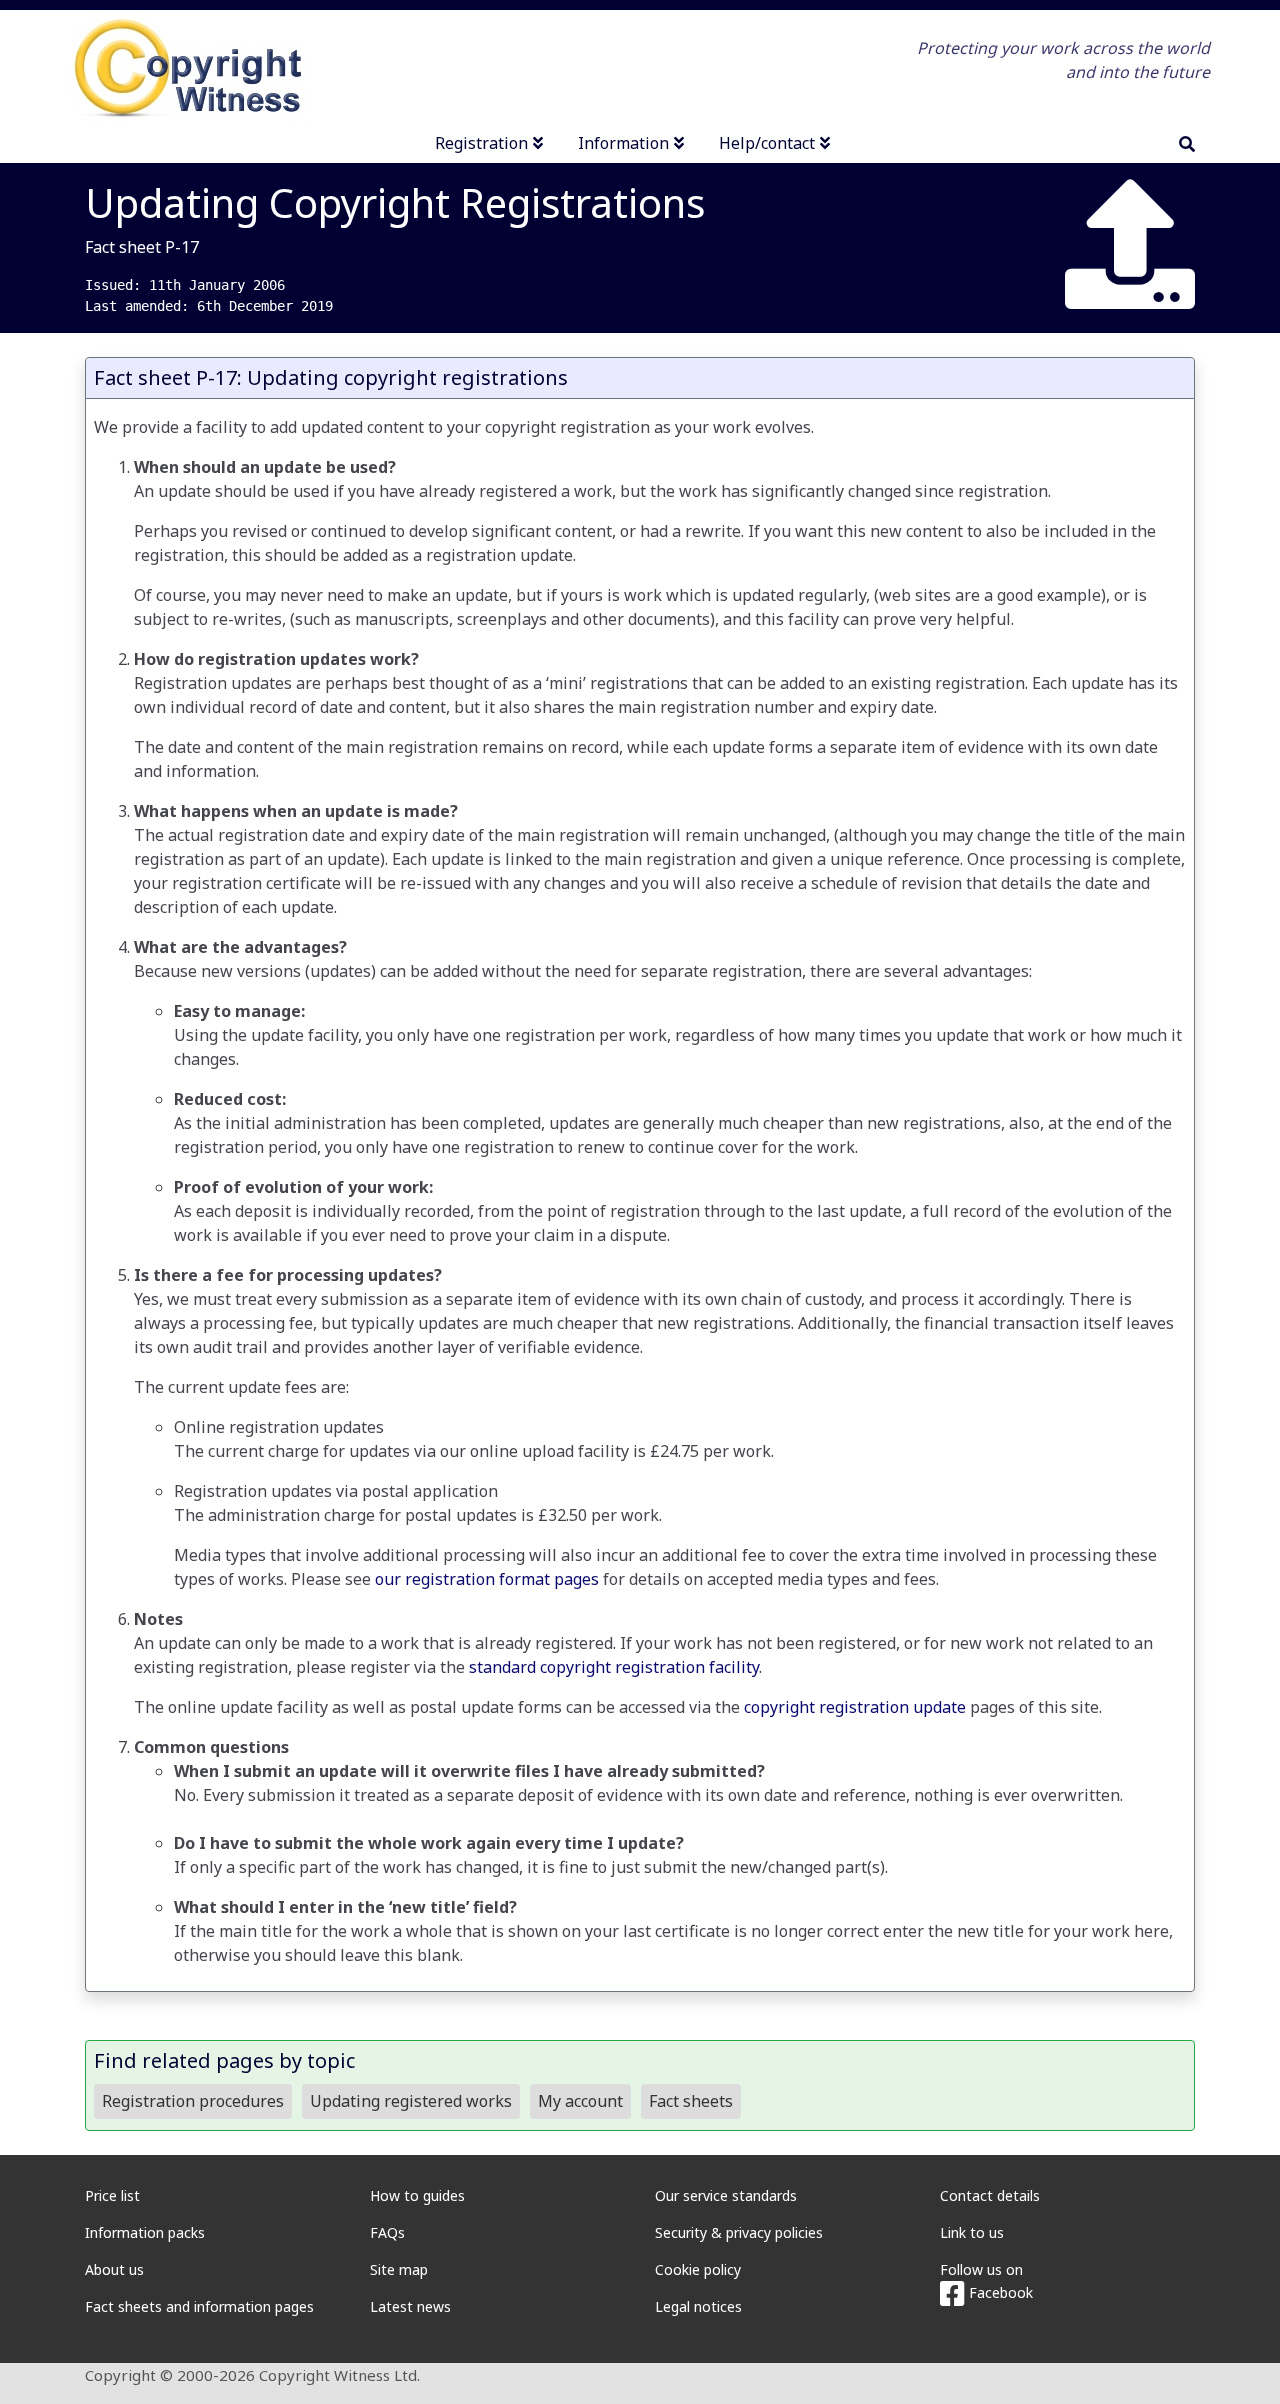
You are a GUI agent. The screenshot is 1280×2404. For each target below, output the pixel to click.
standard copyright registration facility (614, 1667)
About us (114, 2269)
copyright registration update (855, 1707)
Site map (399, 2269)
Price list (112, 2195)
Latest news (410, 2306)
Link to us (972, 2232)
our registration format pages (487, 1579)
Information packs (145, 2232)
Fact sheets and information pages (199, 2306)
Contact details (990, 2195)
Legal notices (698, 2306)
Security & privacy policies (739, 2232)
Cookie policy (698, 2269)
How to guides (417, 2195)
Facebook (999, 2292)
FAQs (387, 2232)
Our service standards (726, 2195)
